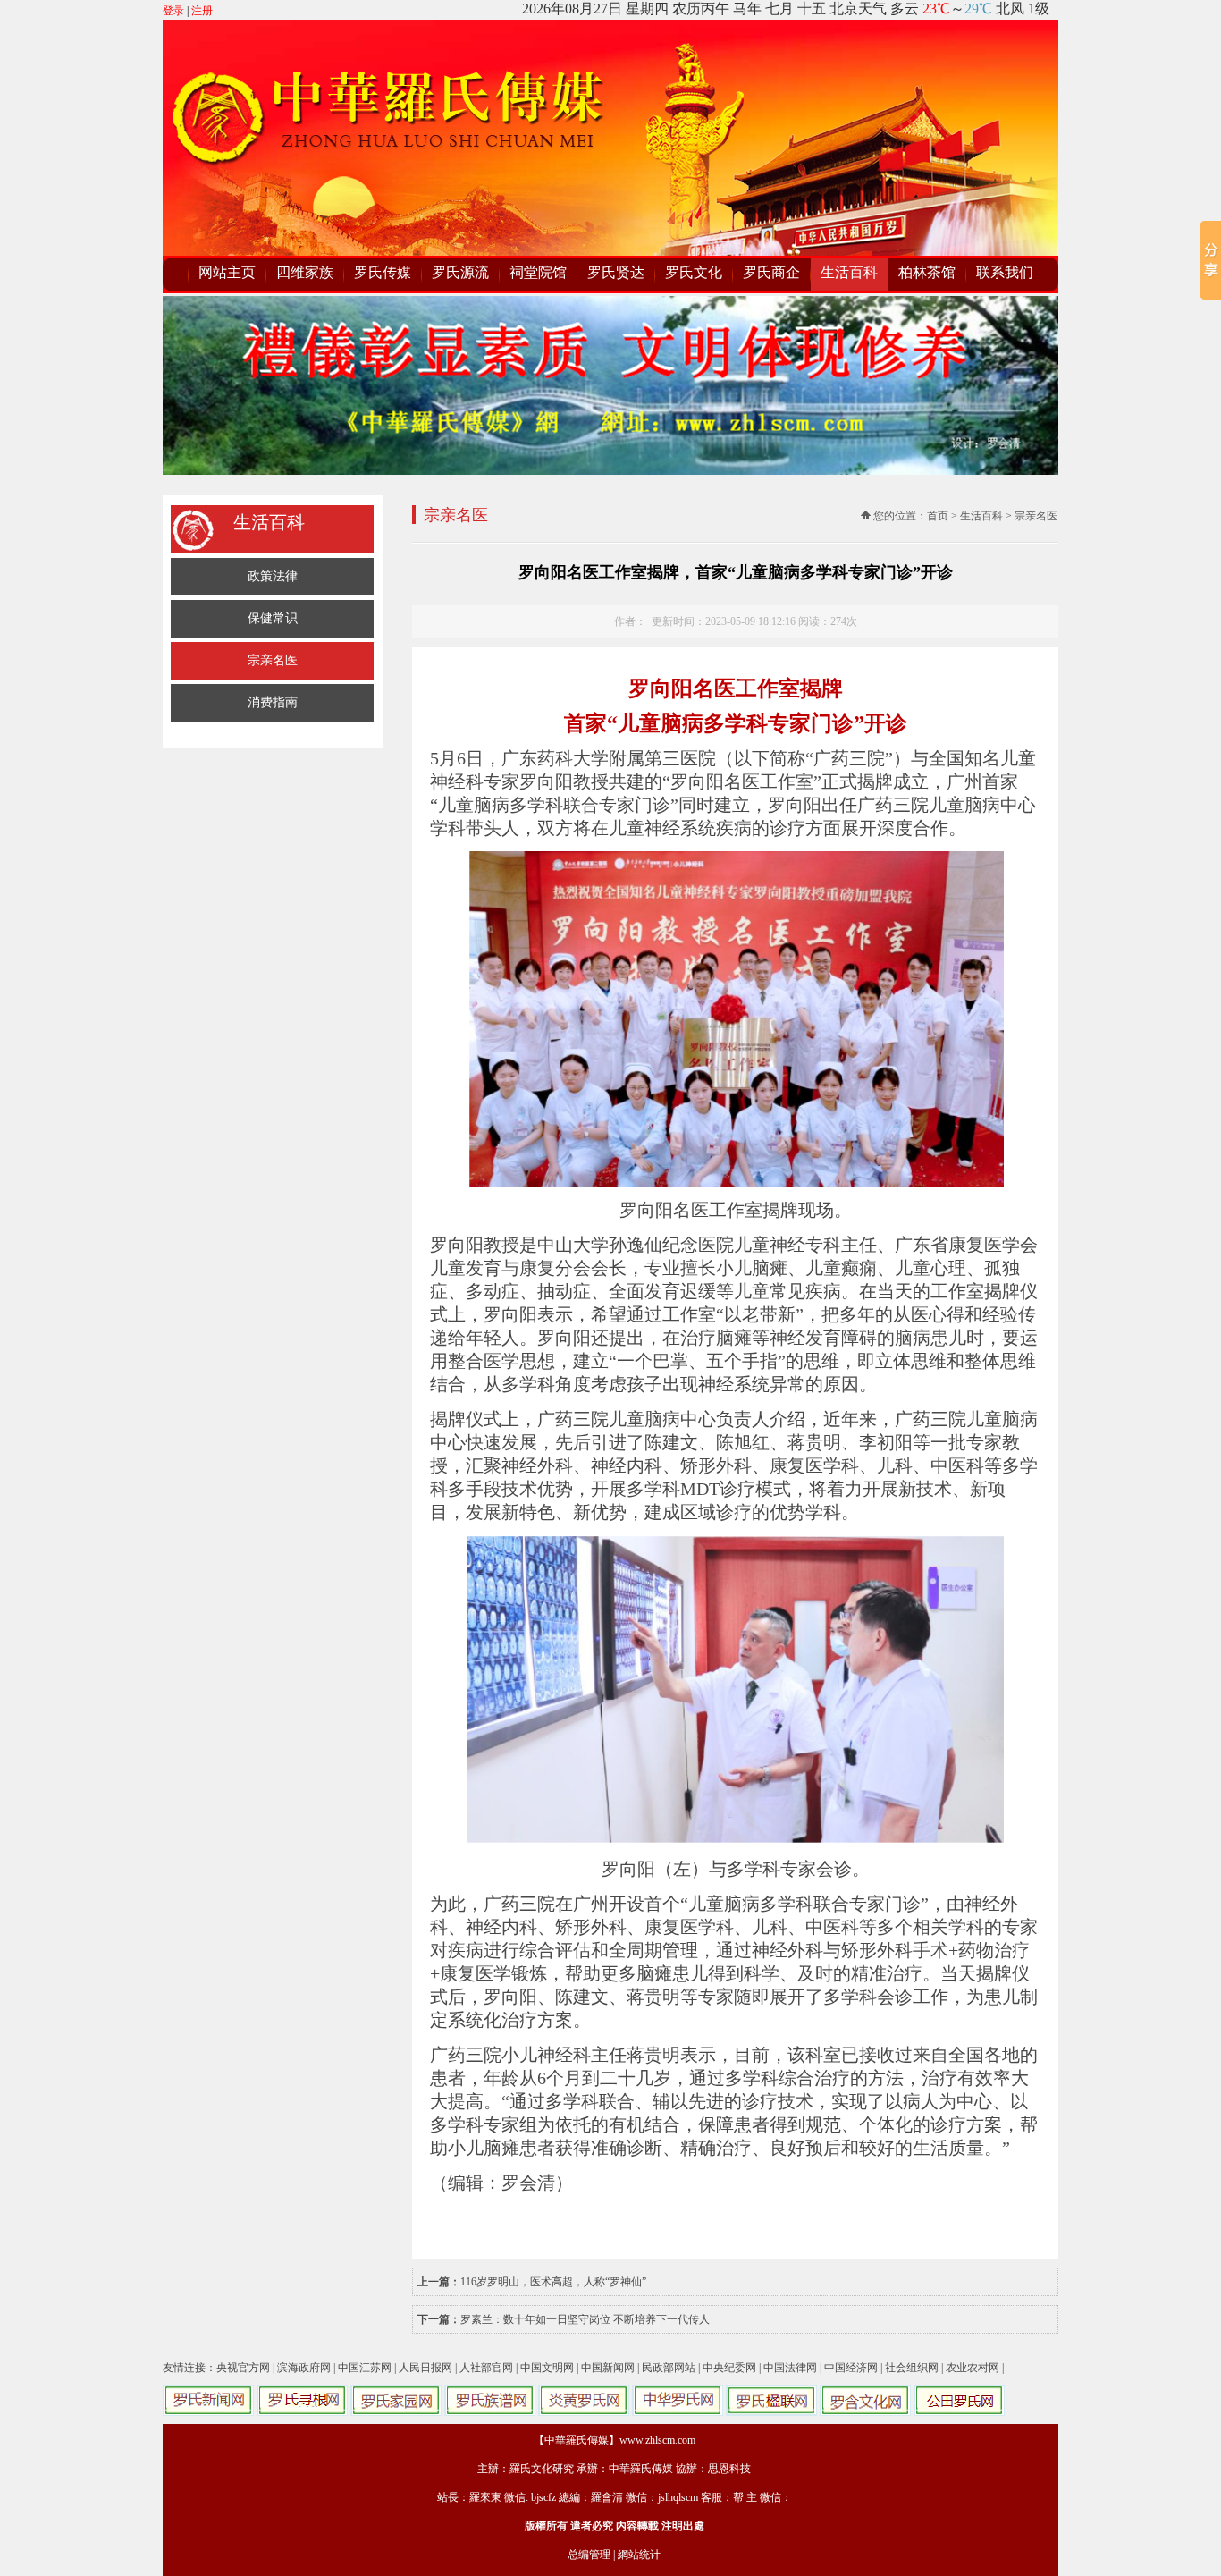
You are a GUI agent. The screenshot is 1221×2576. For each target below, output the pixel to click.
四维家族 (305, 272)
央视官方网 (243, 2368)
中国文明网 (547, 2368)
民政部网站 (669, 2368)
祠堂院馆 (538, 272)
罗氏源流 (460, 272)
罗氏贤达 (616, 272)
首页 (938, 516)
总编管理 (589, 2555)
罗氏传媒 (383, 272)
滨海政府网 (304, 2368)
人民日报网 (425, 2368)
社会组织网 (912, 2368)
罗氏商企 (771, 272)
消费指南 (273, 702)
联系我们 (1005, 272)
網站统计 (639, 2555)
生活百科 (849, 272)
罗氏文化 (694, 272)
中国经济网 (851, 2368)
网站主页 (227, 272)
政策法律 (273, 576)
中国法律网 (790, 2368)
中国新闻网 (608, 2368)
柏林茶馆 (927, 272)
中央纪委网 (729, 2368)
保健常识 (273, 618)
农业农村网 (973, 2368)
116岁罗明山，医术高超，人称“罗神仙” (553, 2282)
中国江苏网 (365, 2368)
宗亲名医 (273, 660)
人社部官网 (486, 2368)
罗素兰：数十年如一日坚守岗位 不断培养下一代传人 (585, 2319)
